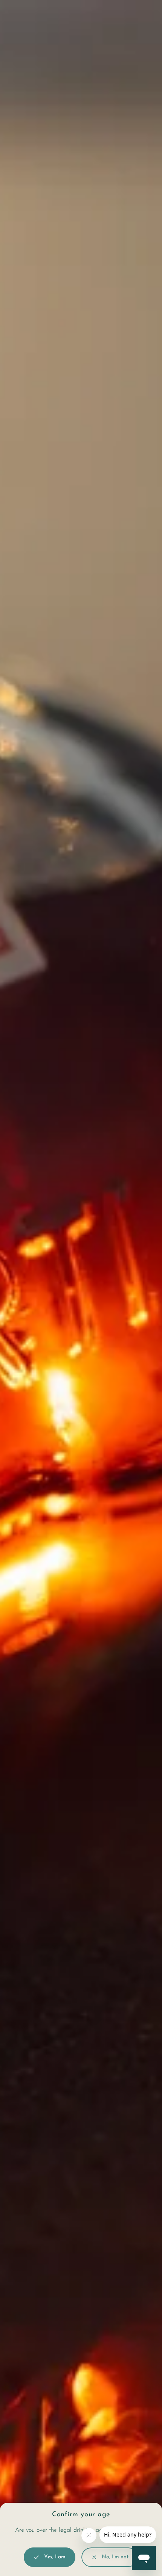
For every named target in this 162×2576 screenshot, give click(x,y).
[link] (110, 2557)
